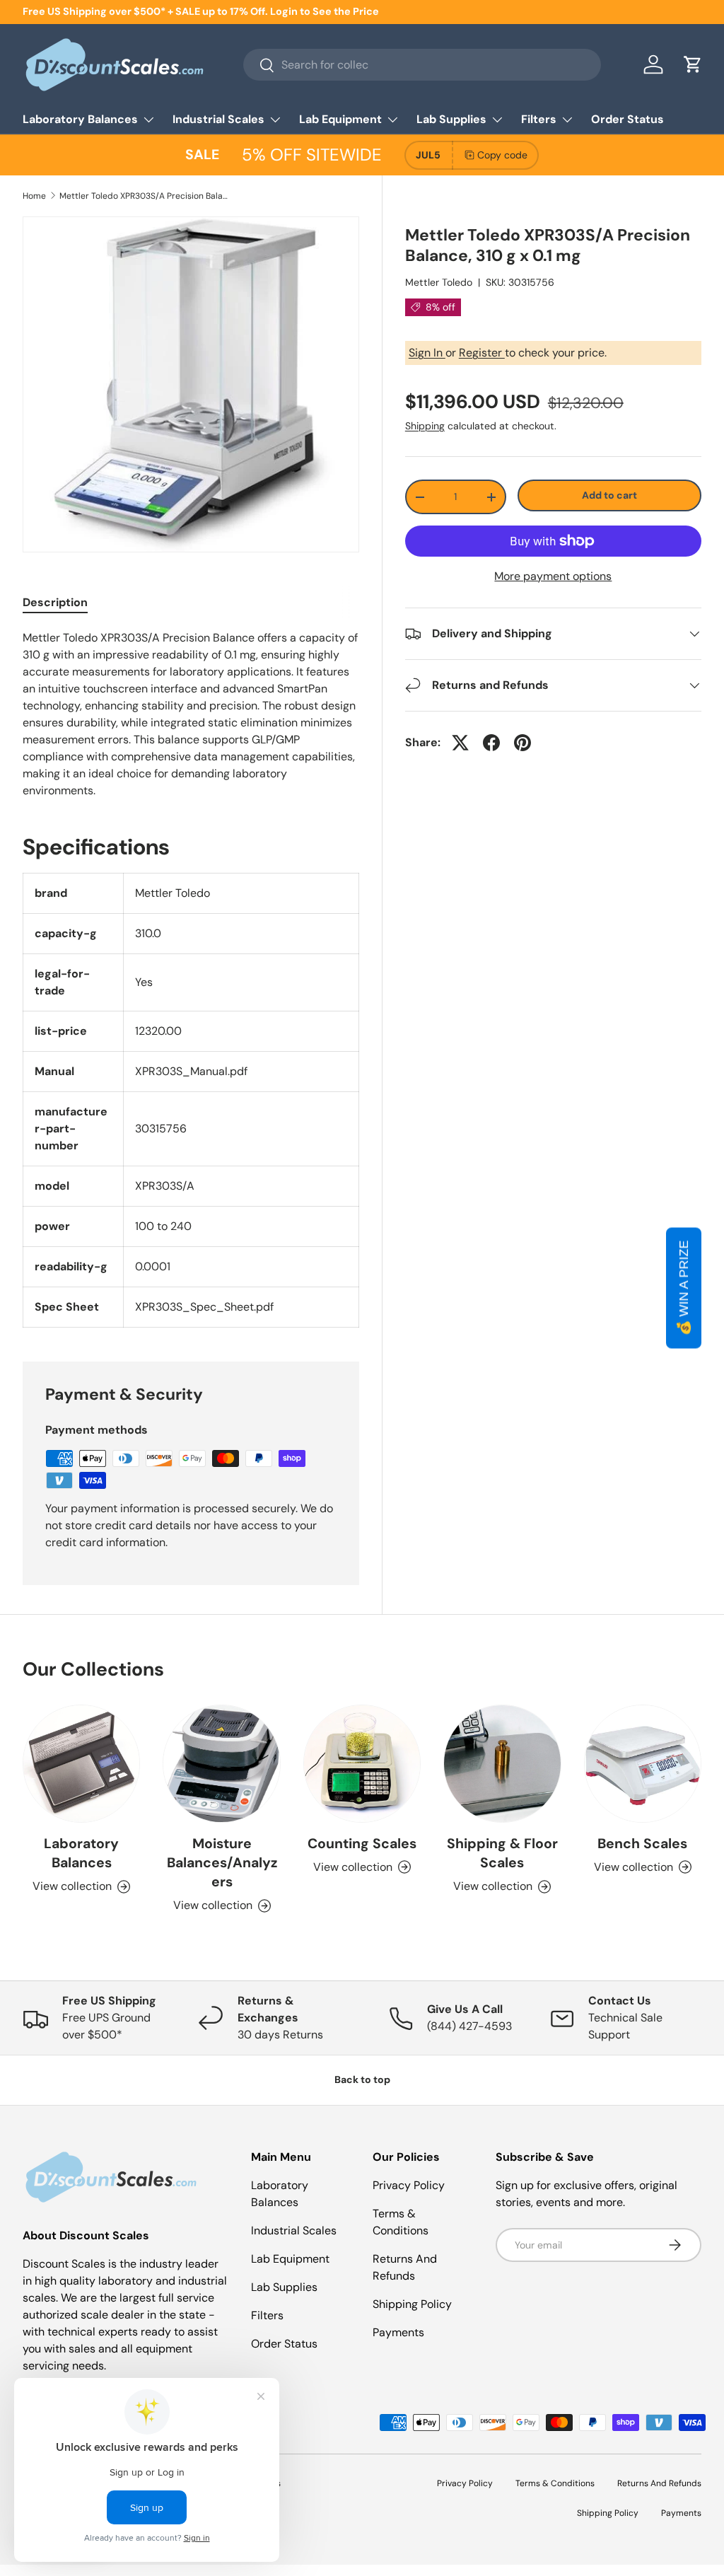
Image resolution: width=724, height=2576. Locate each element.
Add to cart (609, 495)
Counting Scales (362, 1844)
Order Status (627, 119)
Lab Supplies (284, 2287)
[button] (693, 64)
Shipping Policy (412, 2304)
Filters (267, 2315)
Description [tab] (55, 602)
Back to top (362, 2079)
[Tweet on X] (460, 743)
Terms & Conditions (555, 2483)
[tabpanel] (191, 714)
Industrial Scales (294, 2230)
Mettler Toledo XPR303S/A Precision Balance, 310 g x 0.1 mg (144, 196)
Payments (398, 2332)
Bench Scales (642, 1844)
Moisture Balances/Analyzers (222, 1863)
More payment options (553, 576)
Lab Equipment (290, 2259)
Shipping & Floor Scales (502, 1853)
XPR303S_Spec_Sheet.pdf (204, 1307)
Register (482, 353)
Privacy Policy (409, 2185)
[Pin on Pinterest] (522, 743)
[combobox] (422, 65)
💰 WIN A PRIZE (684, 1288)
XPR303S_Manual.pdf (191, 1071)
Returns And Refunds (659, 2483)
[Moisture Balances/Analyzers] (221, 1763)
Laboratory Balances (81, 1853)
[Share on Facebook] (491, 743)
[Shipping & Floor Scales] (502, 1763)
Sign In (427, 353)
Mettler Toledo (439, 282)
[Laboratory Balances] (81, 1763)
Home (34, 196)
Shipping (425, 426)
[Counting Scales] (362, 1763)
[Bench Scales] (643, 1763)
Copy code (502, 155)
